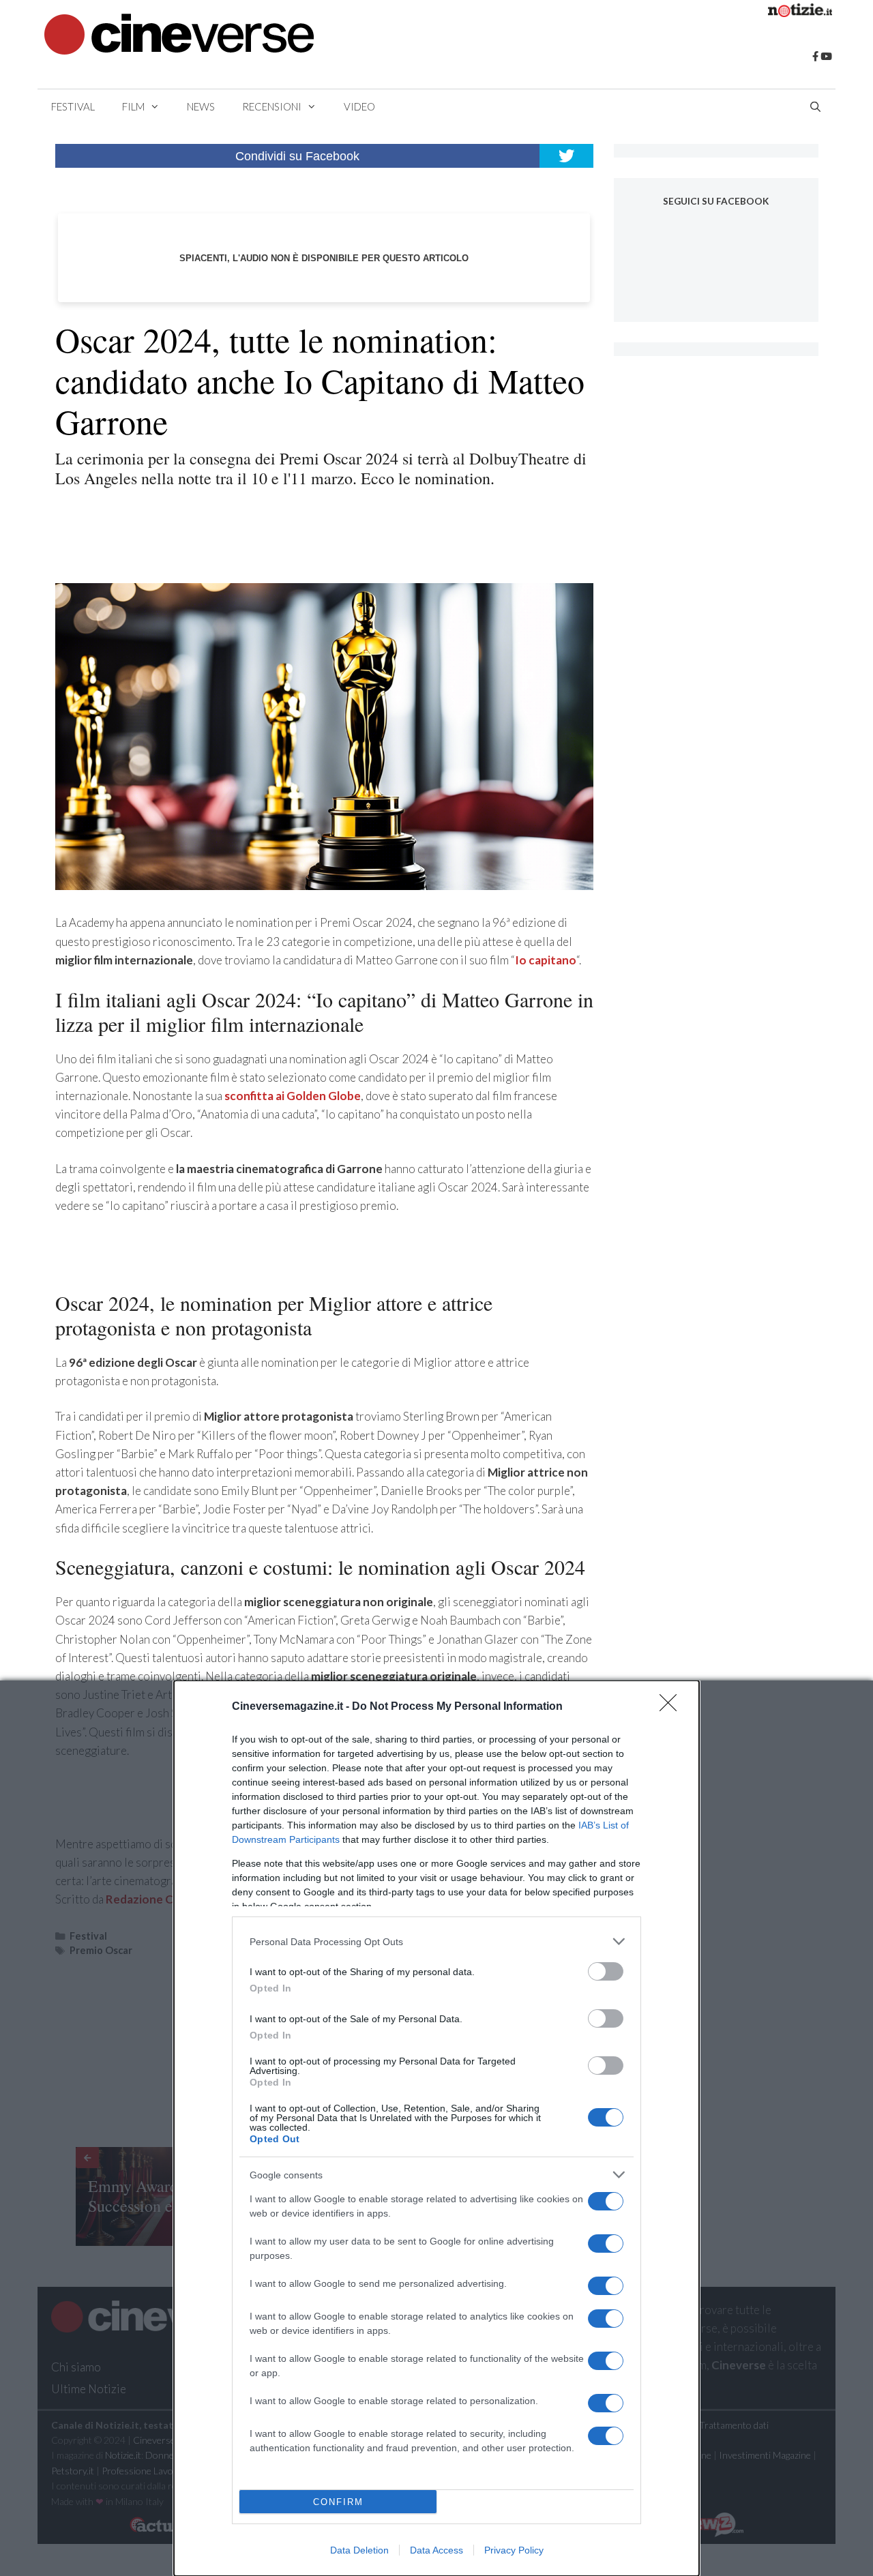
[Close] (672, 1707)
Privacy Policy (514, 2550)
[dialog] (436, 2128)
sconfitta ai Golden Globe (293, 1096)
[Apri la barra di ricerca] (815, 106)
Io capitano (546, 960)
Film (133, 106)
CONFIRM (338, 2502)
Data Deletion (359, 2550)
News (201, 106)
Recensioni (272, 106)
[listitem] (436, 1941)
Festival (73, 106)
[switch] (606, 1971)
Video (359, 106)
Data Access (436, 2550)
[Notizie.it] (800, 13)
